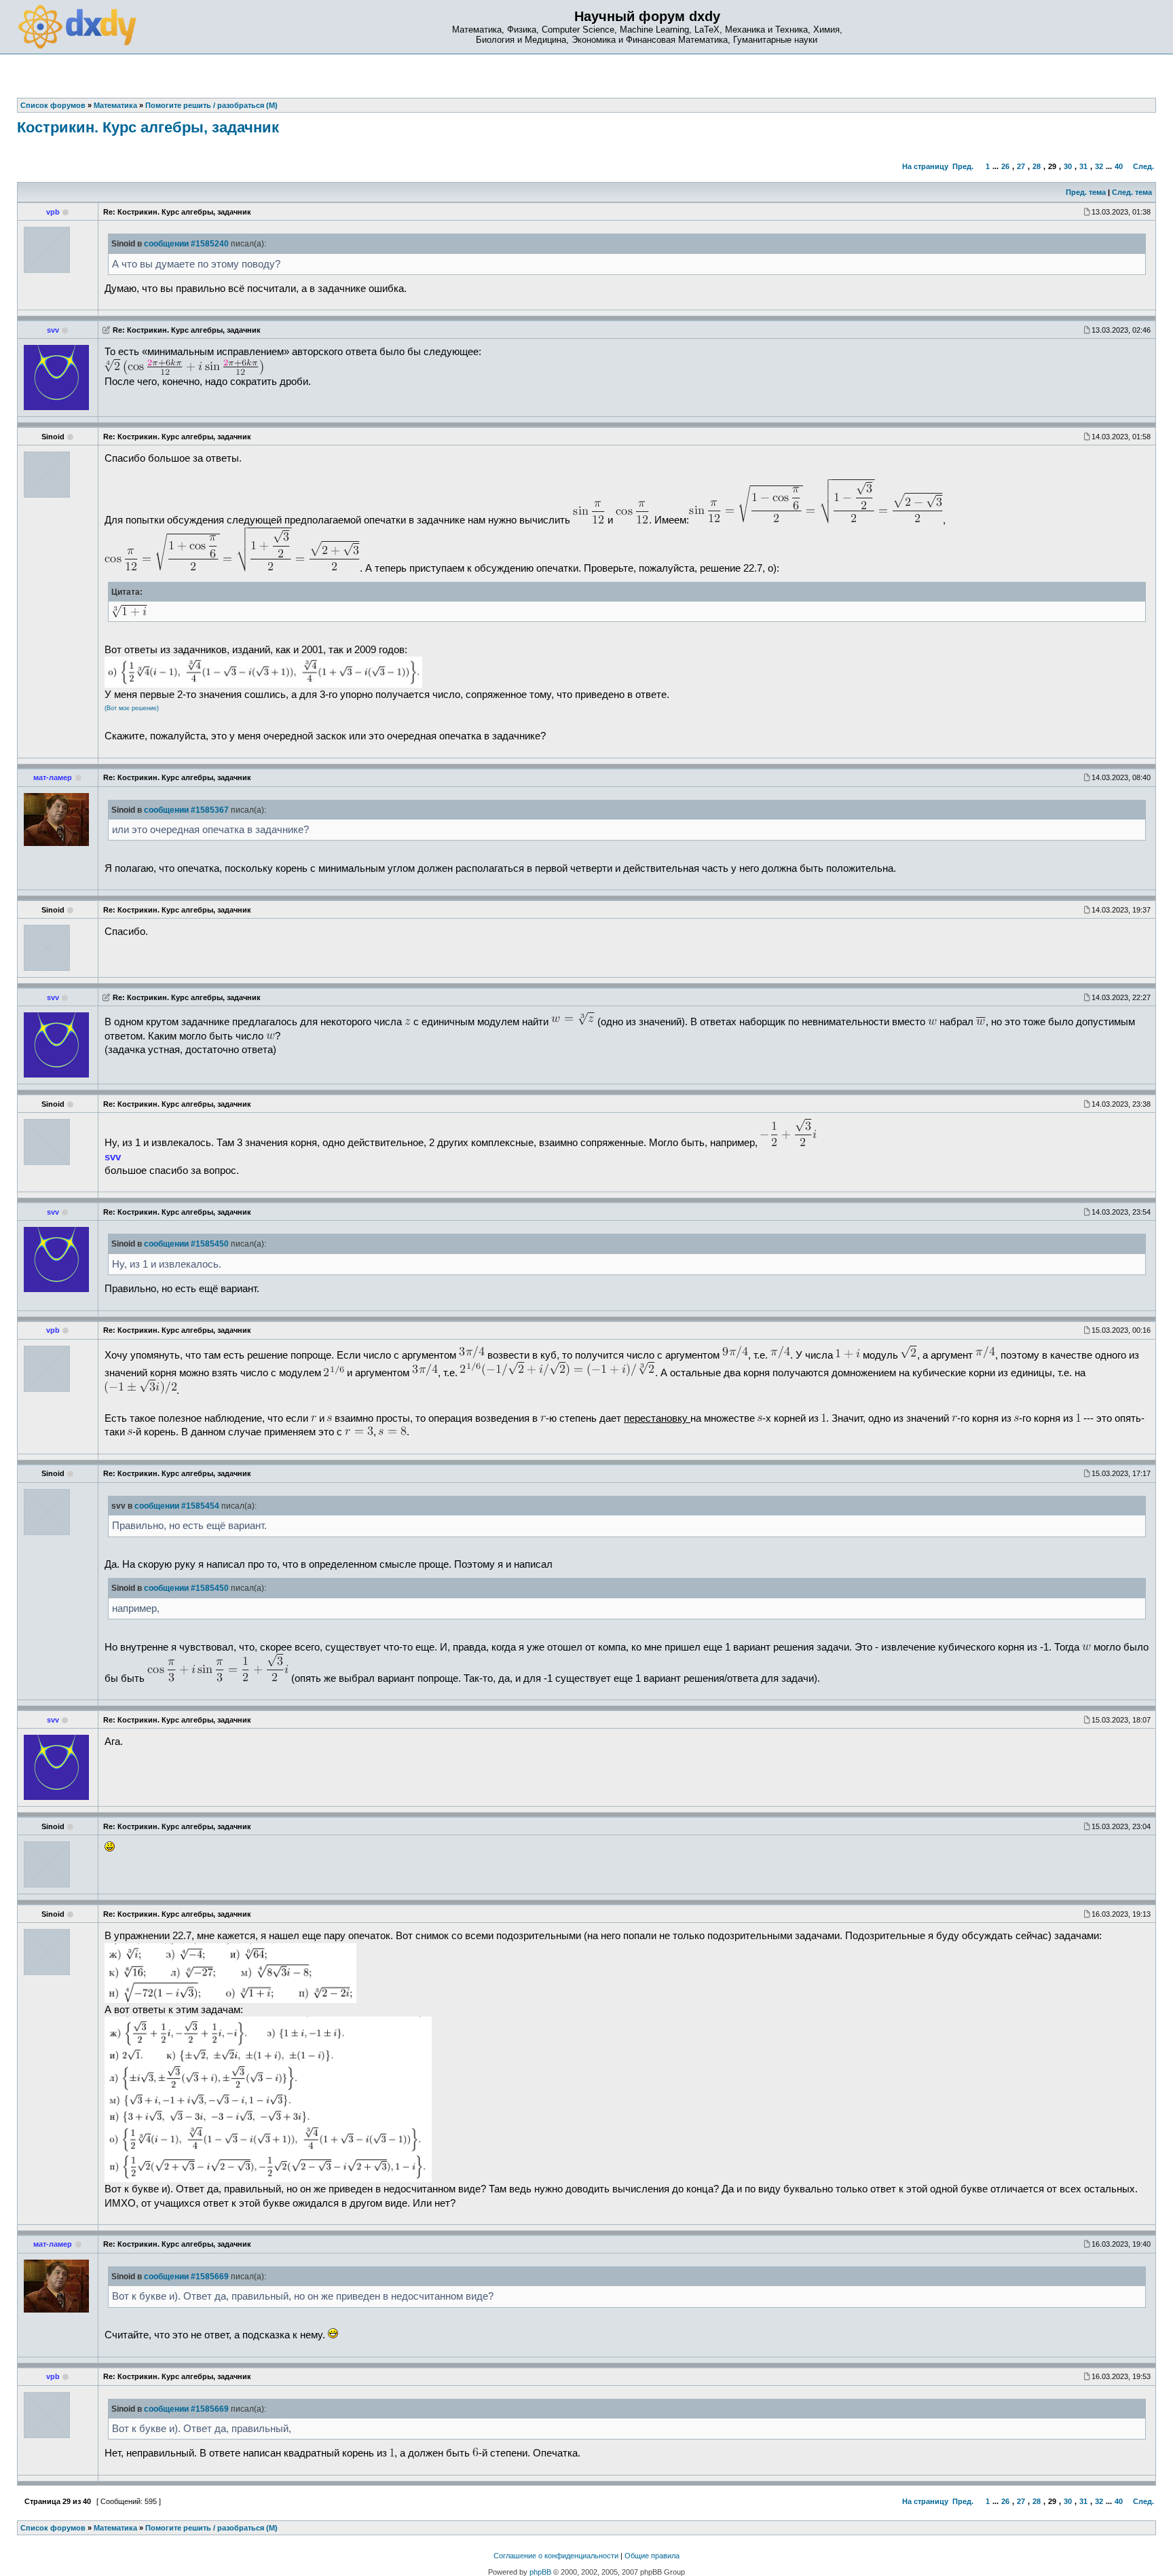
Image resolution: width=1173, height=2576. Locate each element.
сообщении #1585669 (186, 2277)
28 (1037, 166)
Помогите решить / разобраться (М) (211, 2528)
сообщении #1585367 (186, 810)
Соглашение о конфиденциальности (556, 2556)
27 (1021, 166)
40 (1119, 166)
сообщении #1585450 (186, 1244)
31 (1083, 166)
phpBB (540, 2572)
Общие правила (652, 2556)
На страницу (925, 166)
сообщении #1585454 (177, 1506)
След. (1143, 166)
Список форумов (53, 2528)
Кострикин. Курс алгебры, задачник (148, 127)
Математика (115, 2528)
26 (1005, 166)
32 (1099, 166)
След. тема (1132, 192)
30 (1068, 166)
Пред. (963, 166)
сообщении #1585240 (186, 244)
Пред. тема (1086, 192)
